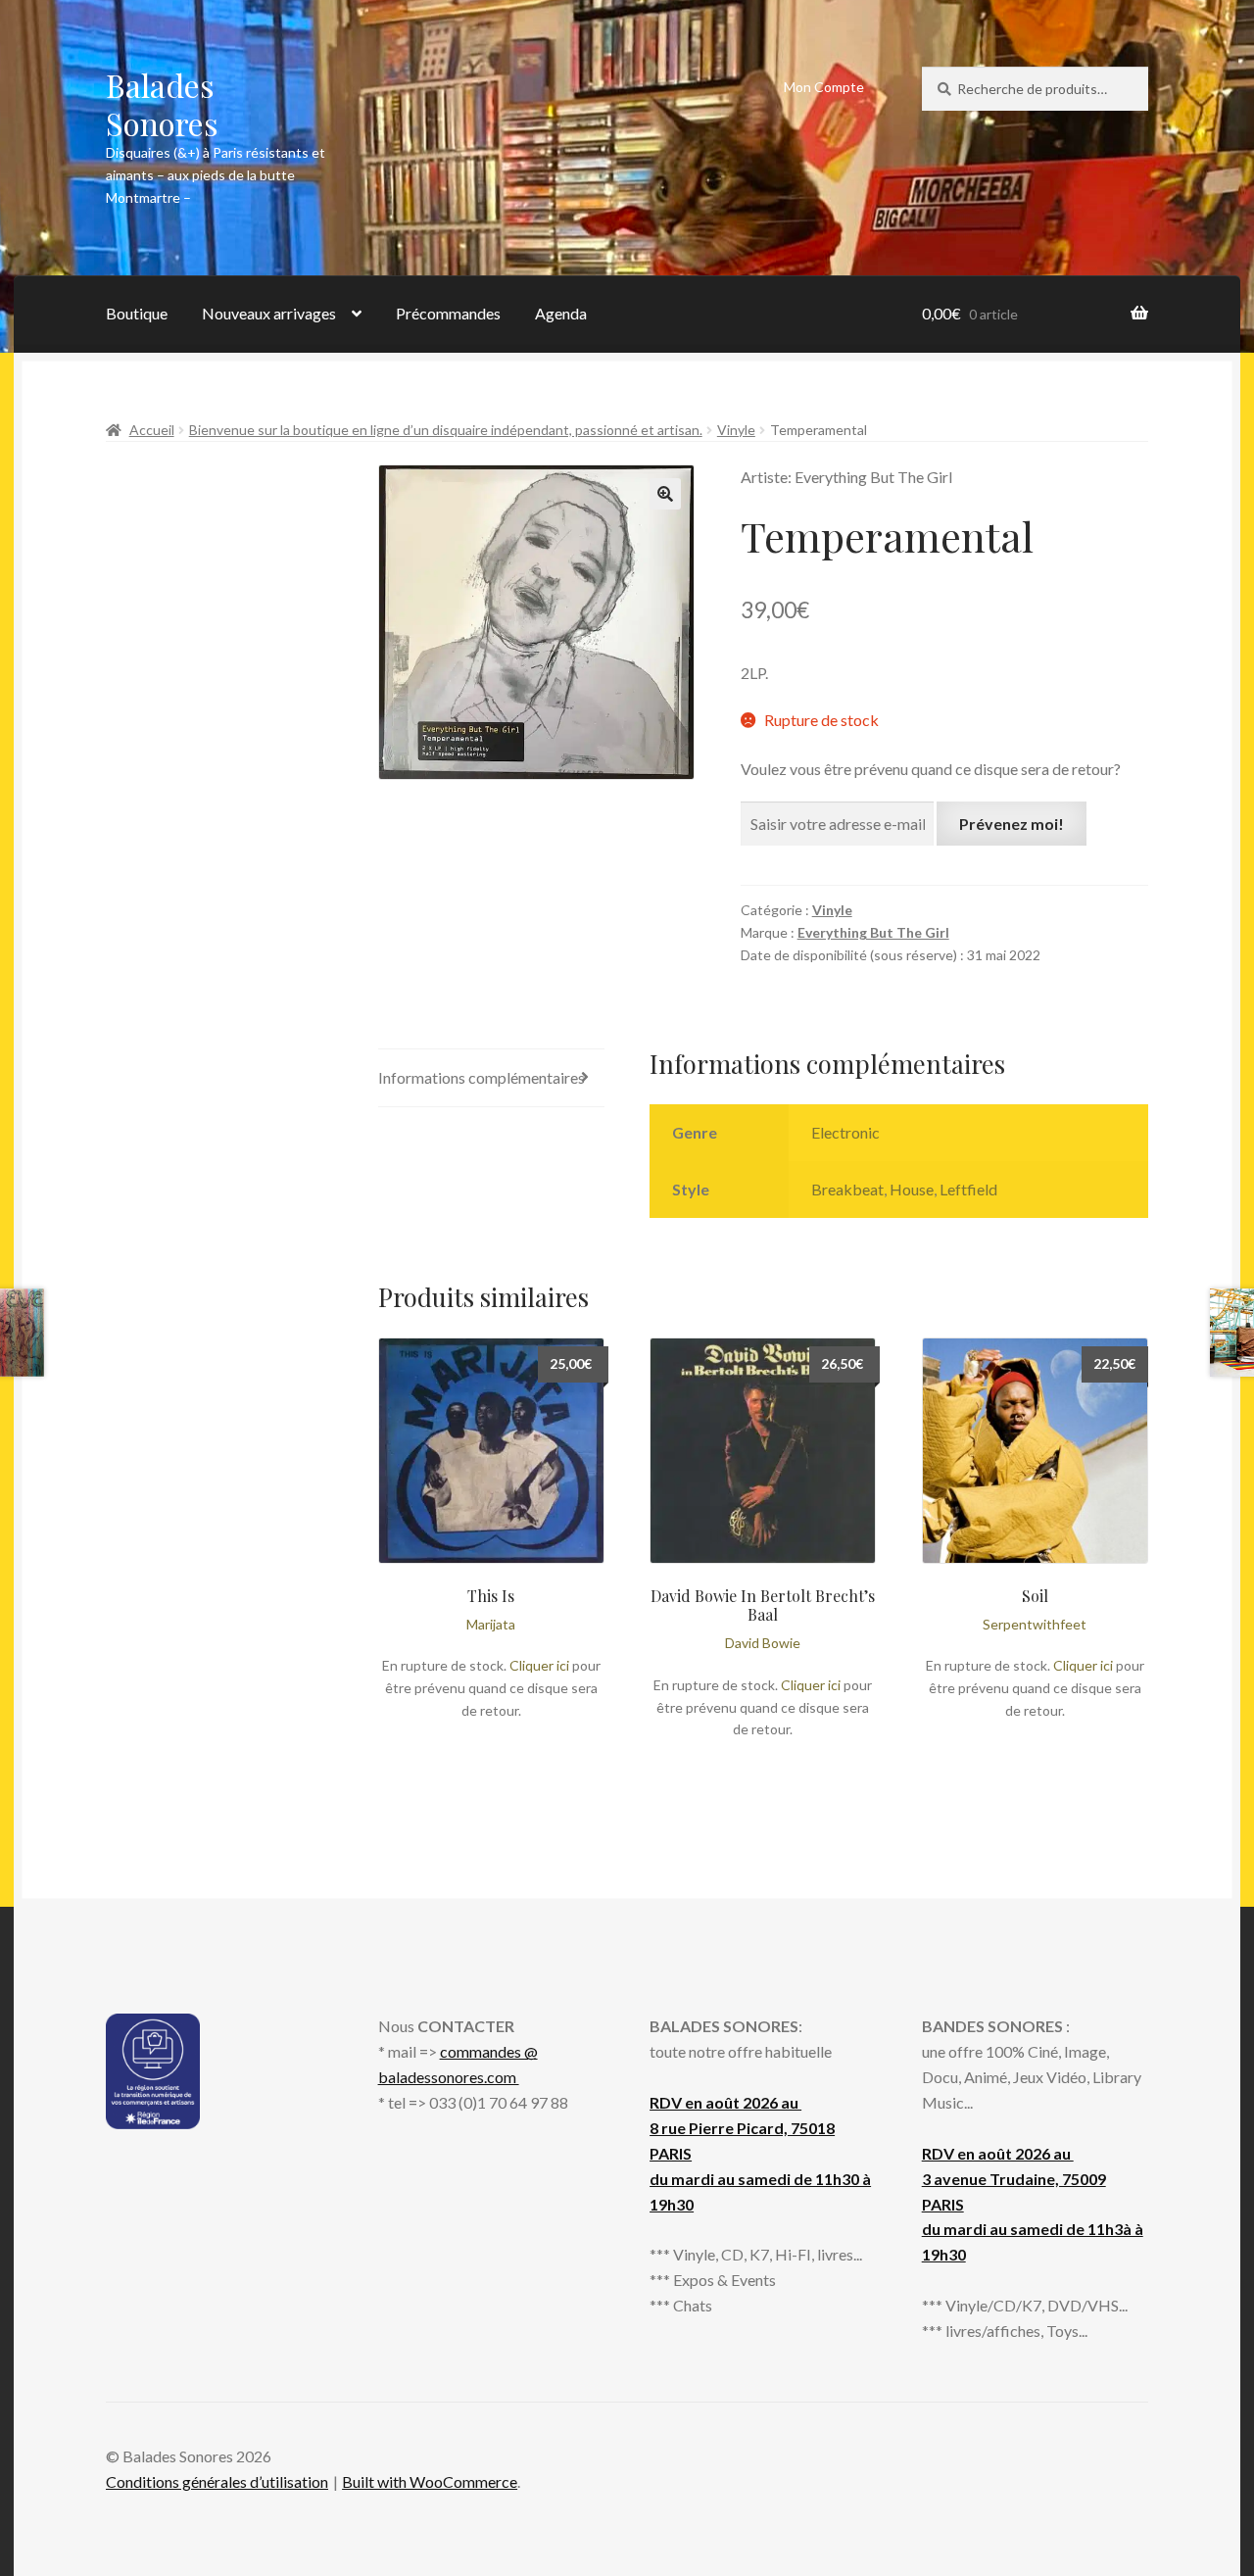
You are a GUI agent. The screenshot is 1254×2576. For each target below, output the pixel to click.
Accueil (152, 430)
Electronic (845, 1132)
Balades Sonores (162, 104)
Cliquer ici (539, 1665)
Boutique (137, 313)
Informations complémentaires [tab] (482, 1077)
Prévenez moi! (1012, 824)
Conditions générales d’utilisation (217, 2481)
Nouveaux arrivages (269, 313)
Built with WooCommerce (430, 2481)
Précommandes (448, 313)
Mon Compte (824, 87)
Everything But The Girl (873, 932)
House (912, 1189)
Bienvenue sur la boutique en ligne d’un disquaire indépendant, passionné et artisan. (446, 430)
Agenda (561, 313)
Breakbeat (847, 1189)
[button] (665, 494)
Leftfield (968, 1189)
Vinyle (736, 430)
